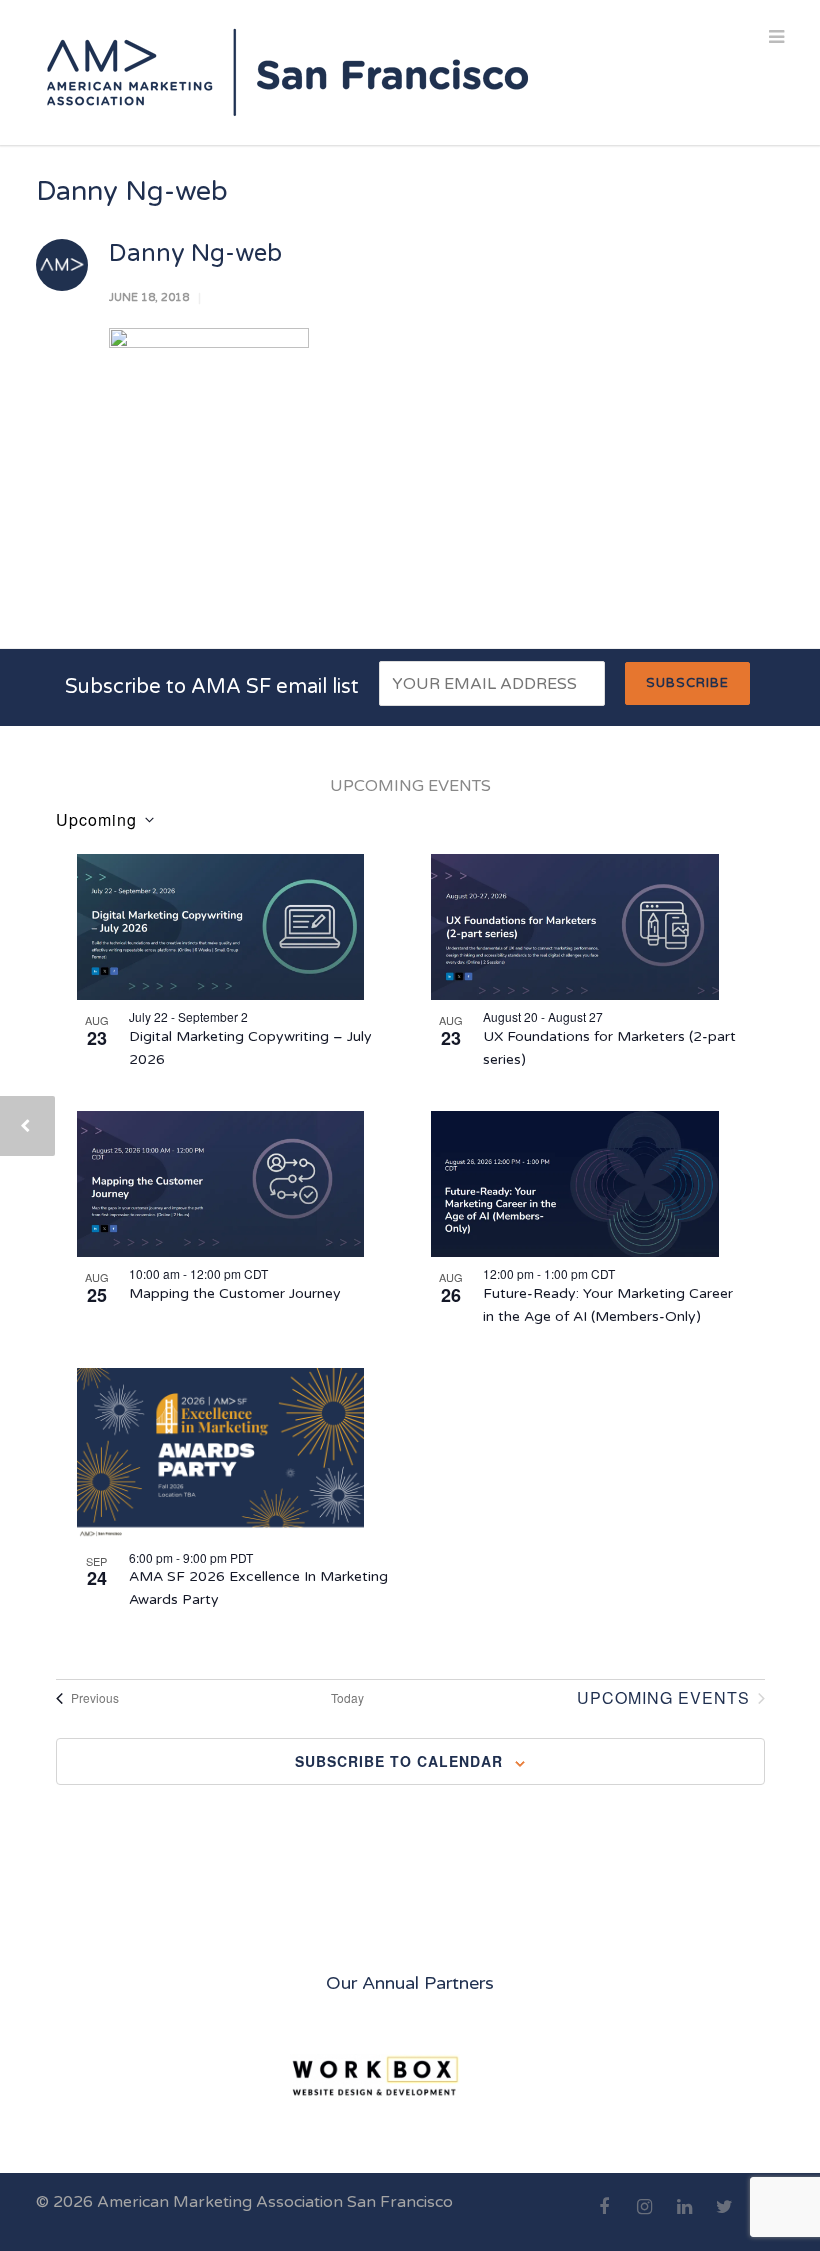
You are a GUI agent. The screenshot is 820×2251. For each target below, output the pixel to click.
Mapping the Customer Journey (235, 1293)
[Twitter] (724, 2218)
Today (347, 1698)
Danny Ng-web (195, 253)
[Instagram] (644, 2218)
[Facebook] (604, 2218)
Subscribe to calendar (399, 1761)
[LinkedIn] (684, 2218)
